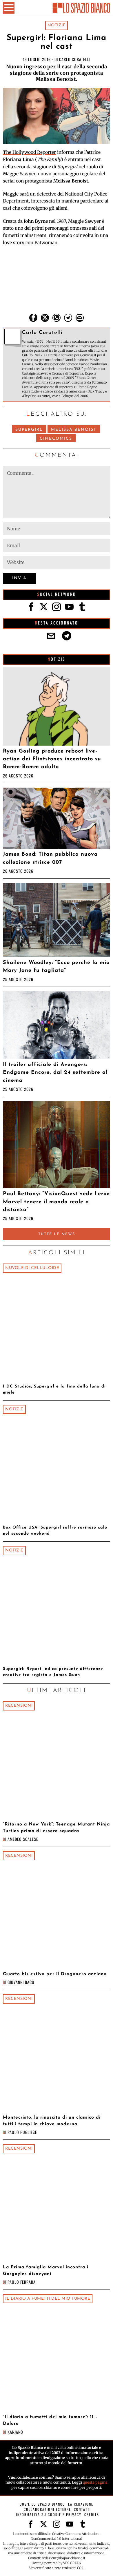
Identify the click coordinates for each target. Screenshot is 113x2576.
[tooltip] (33, 318)
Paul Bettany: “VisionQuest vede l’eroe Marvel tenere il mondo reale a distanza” (56, 1202)
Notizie (57, 25)
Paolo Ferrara (22, 2282)
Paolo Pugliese (22, 2132)
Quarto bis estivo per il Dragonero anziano (55, 1974)
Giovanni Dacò (21, 1982)
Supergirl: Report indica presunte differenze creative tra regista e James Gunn (53, 1672)
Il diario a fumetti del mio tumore (48, 2299)
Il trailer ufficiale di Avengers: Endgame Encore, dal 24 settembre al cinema (55, 1073)
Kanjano (15, 2432)
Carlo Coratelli (75, 59)
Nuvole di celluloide (32, 1268)
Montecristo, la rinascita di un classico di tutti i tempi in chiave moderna (52, 2121)
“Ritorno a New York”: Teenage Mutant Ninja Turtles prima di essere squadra (56, 1828)
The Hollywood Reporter (29, 152)
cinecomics (56, 439)
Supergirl (29, 430)
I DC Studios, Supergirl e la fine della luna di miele (54, 1390)
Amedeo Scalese (23, 1839)
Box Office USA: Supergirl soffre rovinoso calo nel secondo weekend (55, 1531)
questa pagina (95, 2482)
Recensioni (19, 1706)
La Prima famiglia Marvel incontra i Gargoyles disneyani (46, 2271)
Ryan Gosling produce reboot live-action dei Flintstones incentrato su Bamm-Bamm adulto (52, 759)
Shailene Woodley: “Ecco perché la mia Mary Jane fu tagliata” (56, 967)
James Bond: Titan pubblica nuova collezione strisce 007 (50, 858)
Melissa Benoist (74, 430)
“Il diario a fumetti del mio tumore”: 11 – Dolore (50, 2420)
